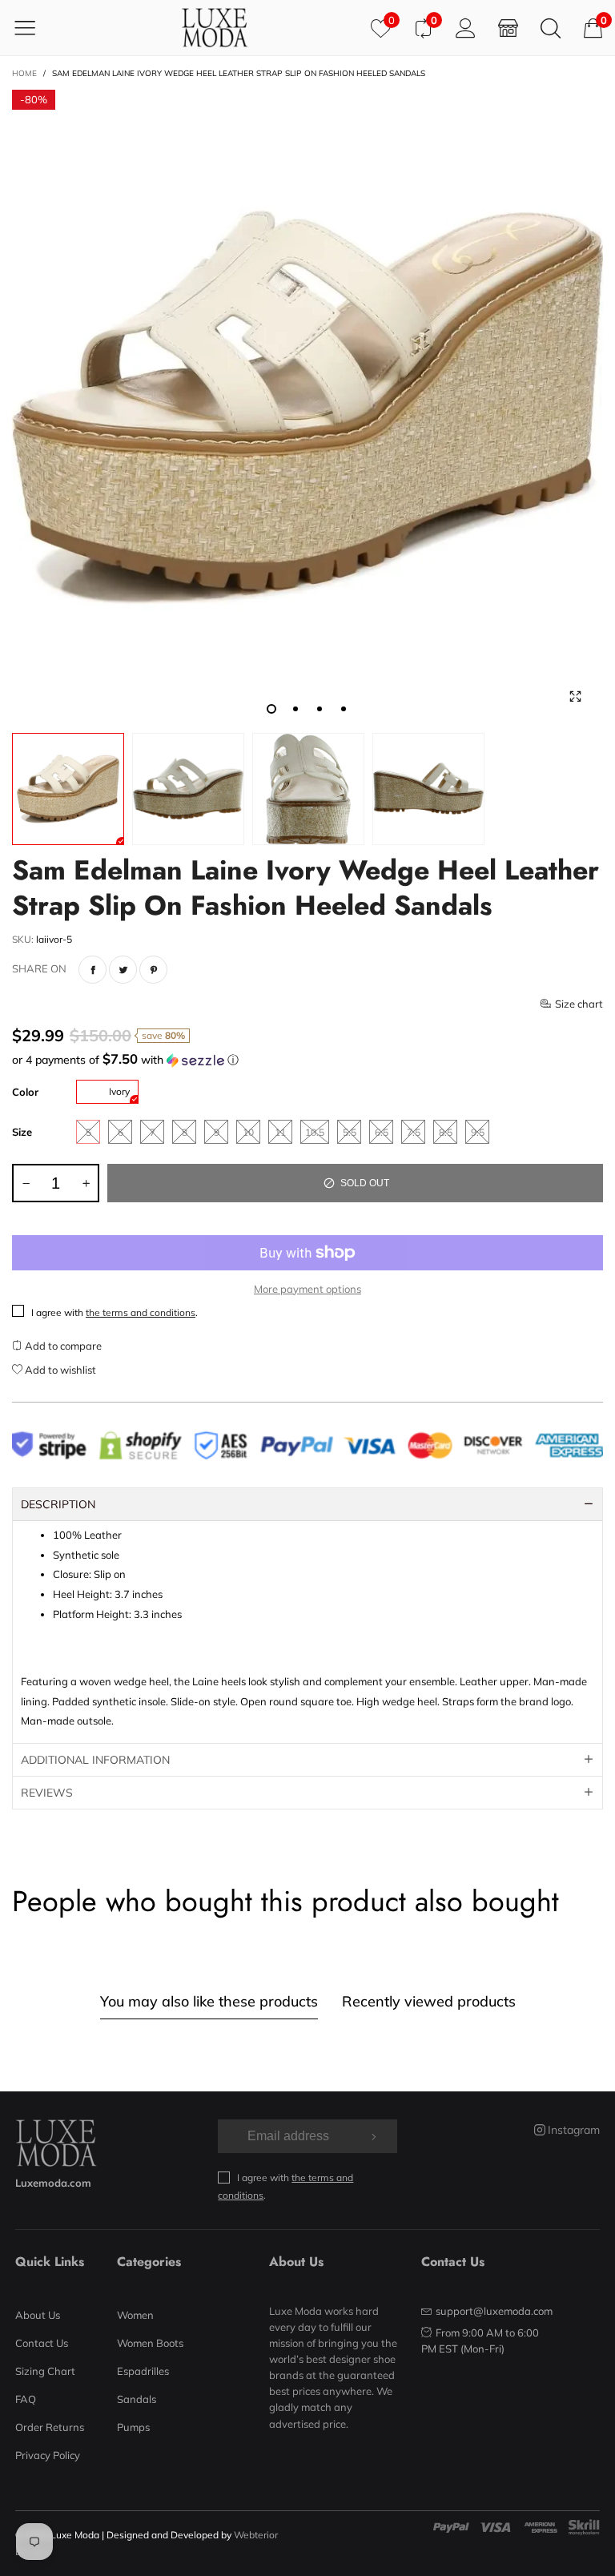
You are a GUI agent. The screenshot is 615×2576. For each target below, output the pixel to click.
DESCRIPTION (58, 1504)
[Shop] (508, 28)
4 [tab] (344, 709)
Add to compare (62, 1346)
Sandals (137, 2399)
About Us (38, 2315)
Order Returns (50, 2427)
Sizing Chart (45, 2371)
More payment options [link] (307, 1289)
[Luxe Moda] (215, 28)
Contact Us (42, 2343)
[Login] (466, 28)
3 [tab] (320, 709)
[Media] (575, 697)
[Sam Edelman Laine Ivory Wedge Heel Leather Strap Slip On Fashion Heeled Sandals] (307, 407)
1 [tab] (271, 709)
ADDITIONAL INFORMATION (95, 1760)
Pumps (133, 2427)
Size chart (579, 1004)
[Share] (92, 970)
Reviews (47, 1793)
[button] (307, 1060)
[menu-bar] (35, 27)
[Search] (551, 28)
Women (135, 2315)
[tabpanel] (307, 407)
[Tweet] (123, 970)
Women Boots (150, 2343)
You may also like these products (209, 2001)
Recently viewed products (429, 2001)
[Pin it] (153, 970)
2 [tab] (295, 709)
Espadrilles (143, 2371)
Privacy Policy (48, 2455)
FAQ (26, 2399)
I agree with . (115, 1312)
